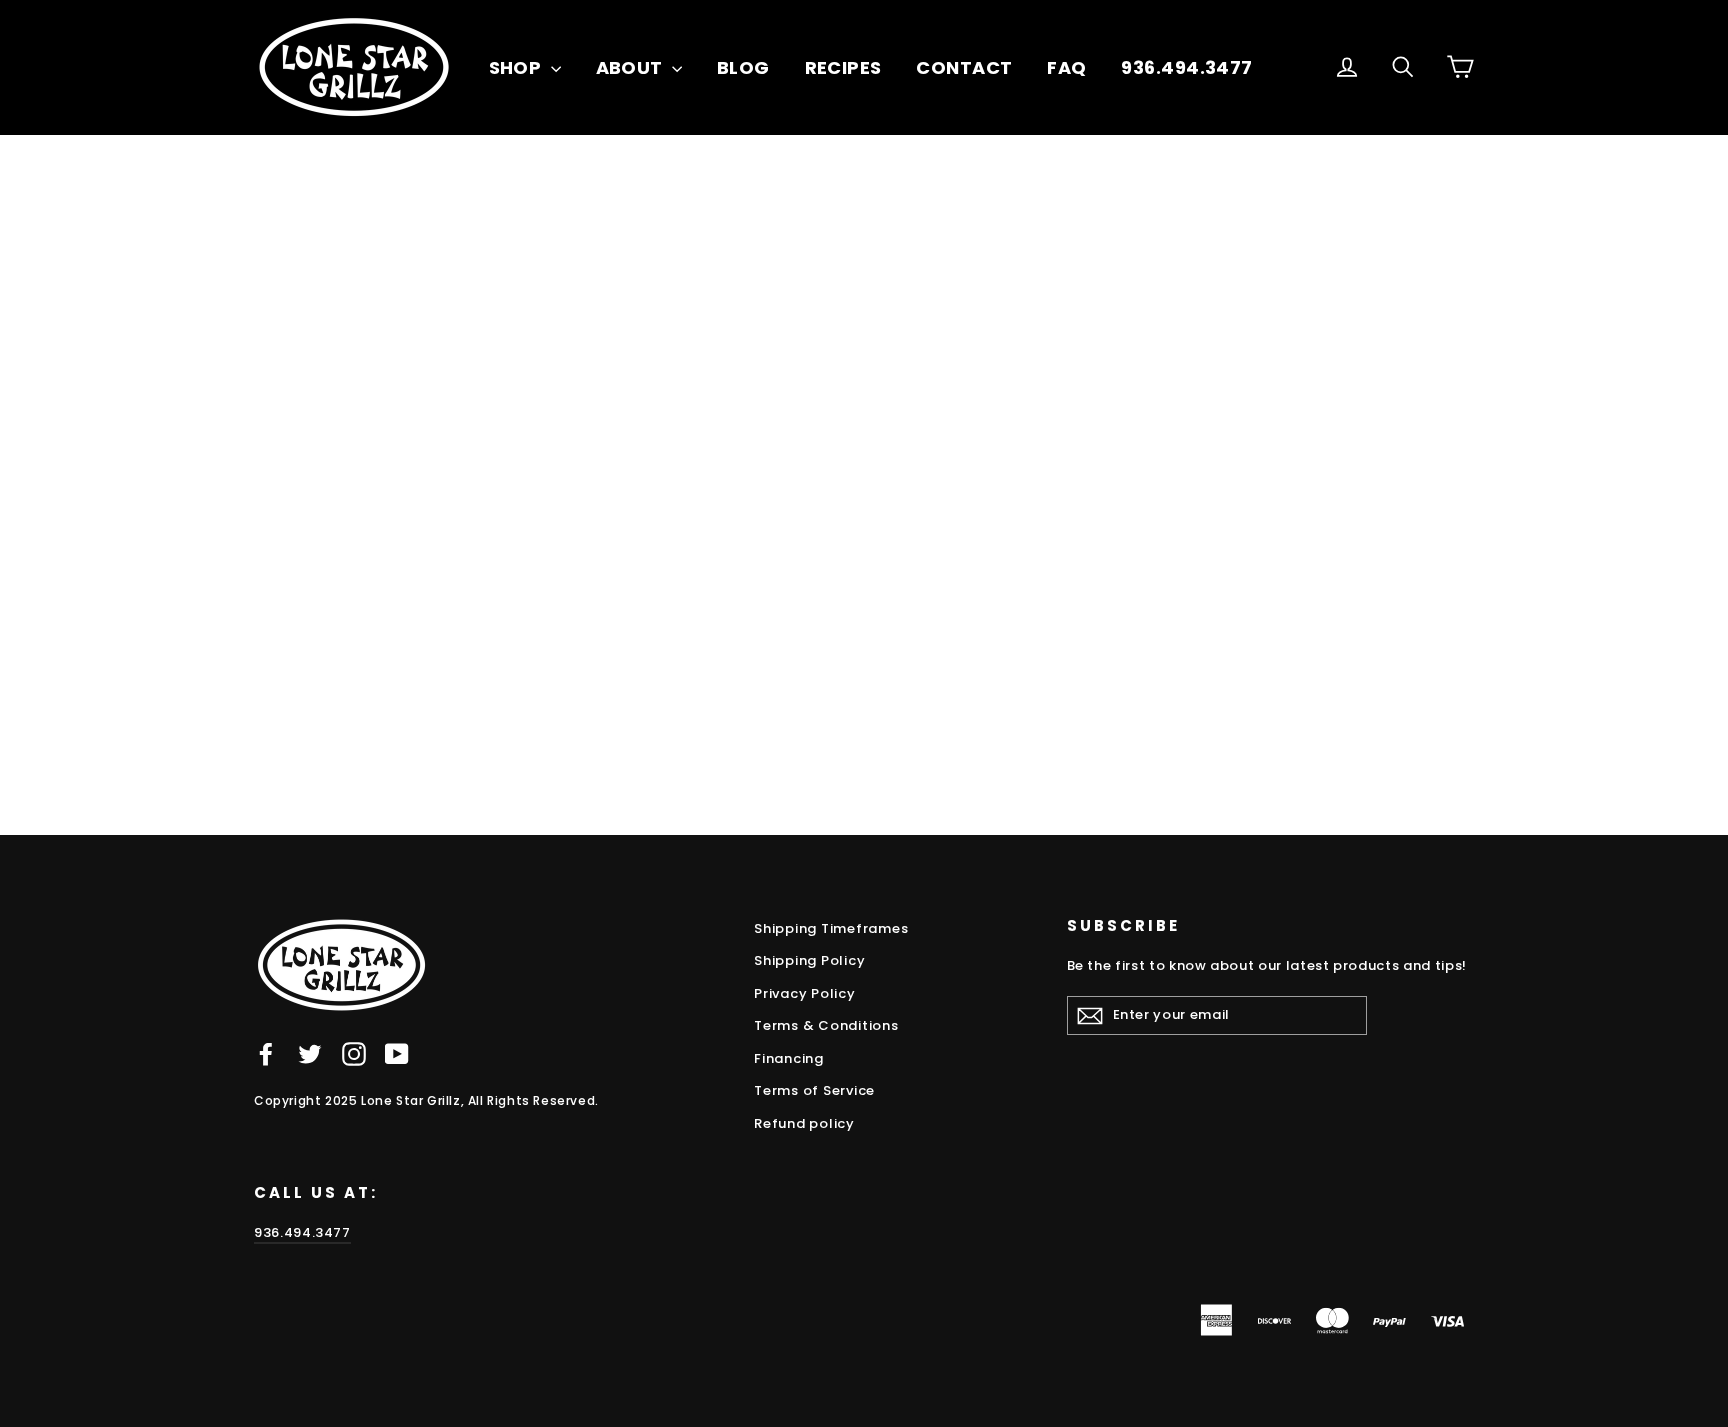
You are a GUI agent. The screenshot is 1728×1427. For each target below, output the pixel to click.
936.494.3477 (1186, 67)
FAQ (1066, 67)
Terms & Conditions (826, 1025)
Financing (789, 1058)
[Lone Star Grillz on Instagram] (354, 1053)
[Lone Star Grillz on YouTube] (397, 1053)
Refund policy (804, 1123)
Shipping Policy (809, 960)
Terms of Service (814, 1090)
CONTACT (964, 67)
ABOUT (632, 67)
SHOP (517, 67)
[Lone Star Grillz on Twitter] (310, 1053)
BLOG (743, 67)
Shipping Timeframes (831, 928)
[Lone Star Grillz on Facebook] (266, 1053)
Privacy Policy (805, 993)
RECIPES (843, 67)
